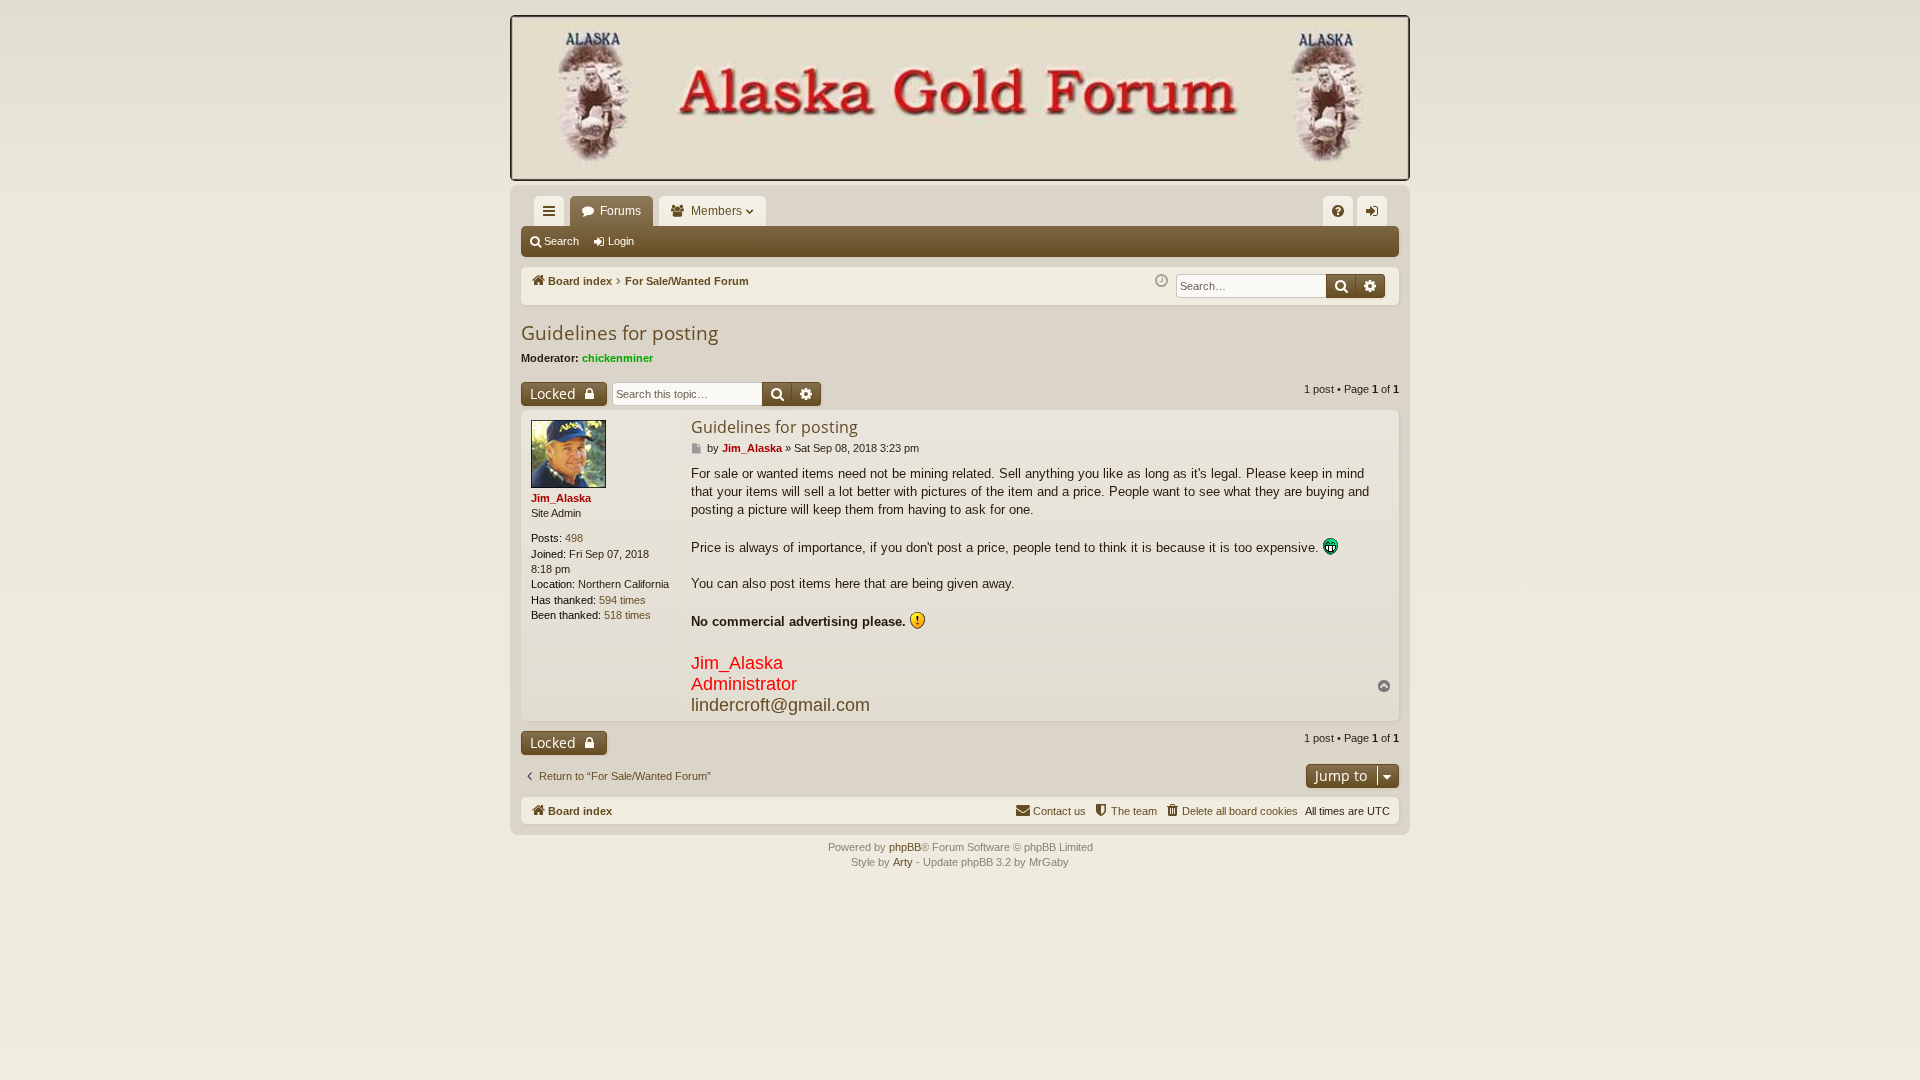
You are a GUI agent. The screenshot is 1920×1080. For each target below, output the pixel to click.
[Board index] (960, 100)
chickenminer (617, 358)
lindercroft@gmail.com (780, 705)
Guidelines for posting (619, 333)
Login (621, 241)
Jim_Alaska (561, 498)
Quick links (553, 215)
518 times (627, 615)
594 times (622, 600)
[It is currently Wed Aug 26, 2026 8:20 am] (1161, 281)
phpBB (905, 847)
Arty (903, 862)
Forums (620, 211)
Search (561, 241)
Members (716, 211)
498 (574, 538)
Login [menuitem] (1376, 215)
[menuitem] (1338, 211)
